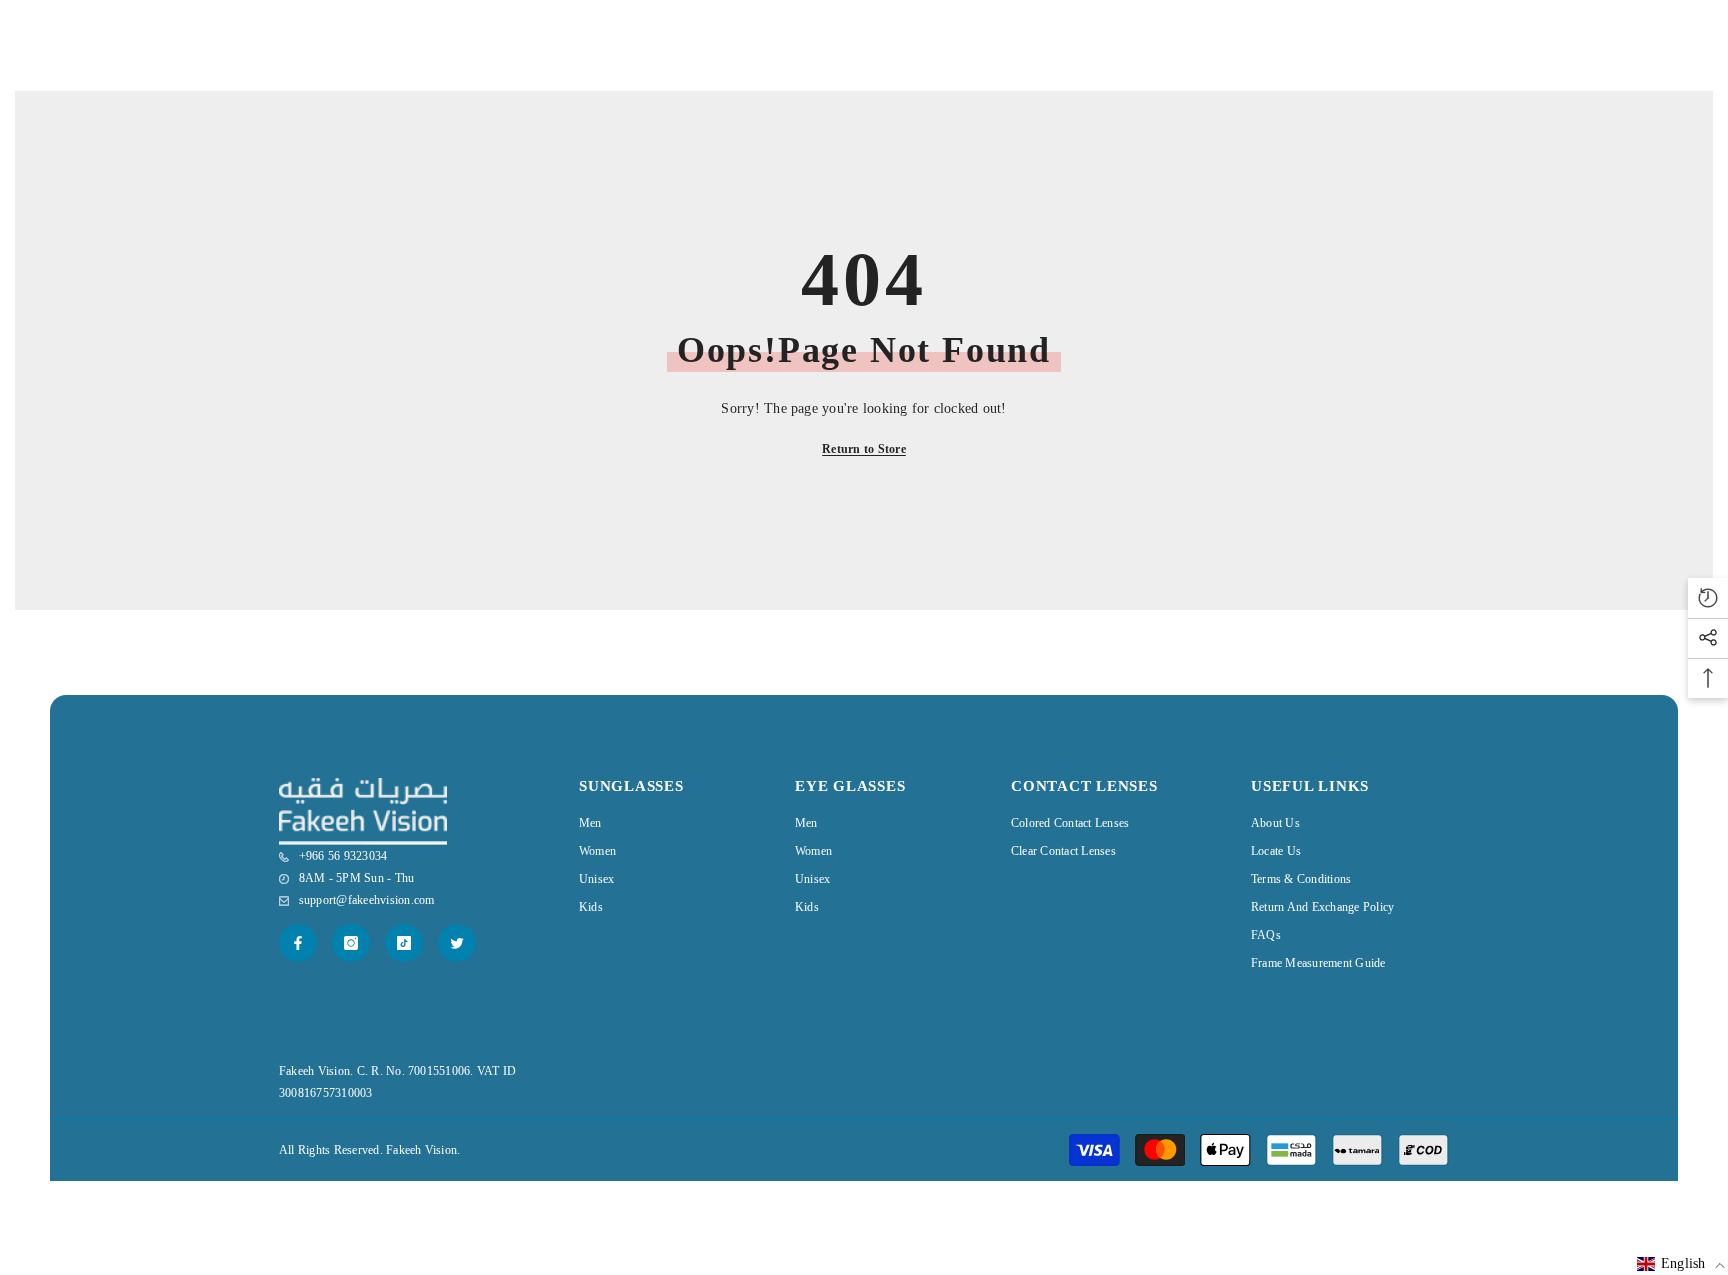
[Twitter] (457, 943)
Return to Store (864, 449)
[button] (1681, 1264)
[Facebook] (298, 943)
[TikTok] (404, 943)
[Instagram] (351, 943)
